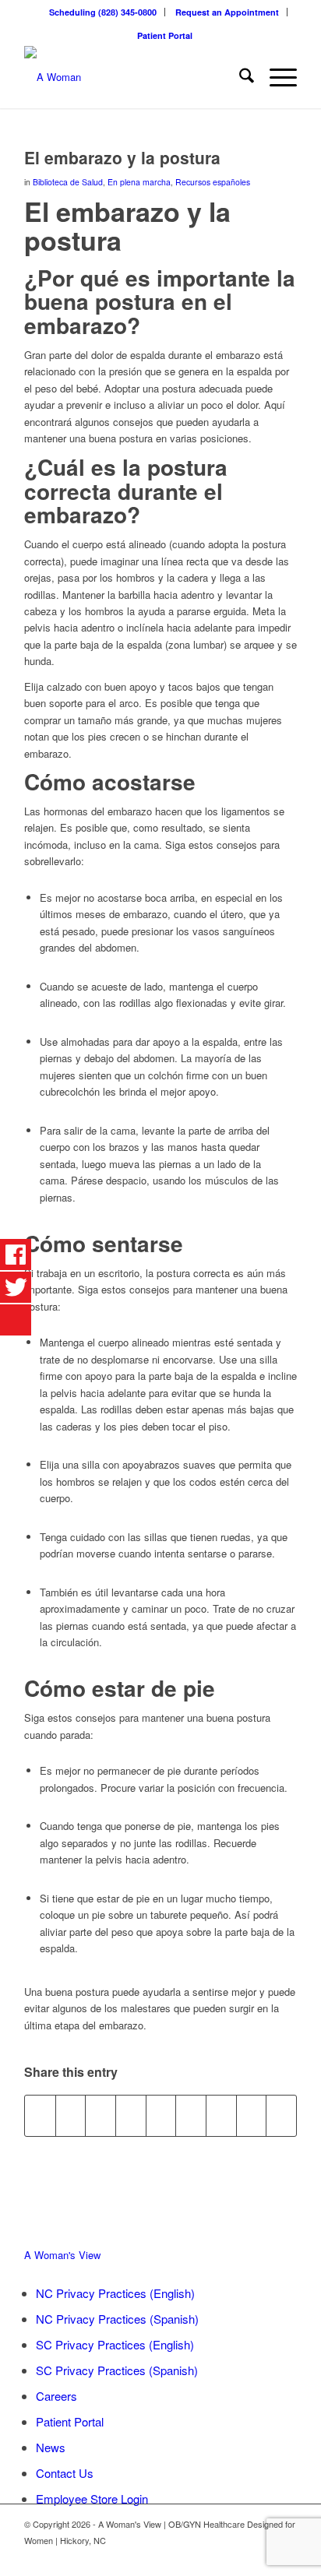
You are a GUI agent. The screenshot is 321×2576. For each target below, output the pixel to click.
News (51, 2447)
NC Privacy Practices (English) (115, 2293)
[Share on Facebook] (40, 2116)
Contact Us (65, 2473)
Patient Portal (165, 35)
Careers (56, 2396)
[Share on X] (71, 2116)
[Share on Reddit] (252, 2116)
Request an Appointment (227, 12)
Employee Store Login (92, 2499)
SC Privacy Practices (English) (115, 2344)
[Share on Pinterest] (131, 2116)
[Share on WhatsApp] (101, 2116)
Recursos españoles (213, 182)
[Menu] (275, 77)
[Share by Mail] (281, 2116)
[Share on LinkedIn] (161, 2116)
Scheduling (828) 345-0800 (103, 12)
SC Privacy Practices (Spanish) (117, 2370)
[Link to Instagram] (285, 2557)
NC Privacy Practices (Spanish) (117, 2319)
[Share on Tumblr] (191, 2116)
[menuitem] (103, 12)
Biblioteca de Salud (68, 182)
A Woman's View (62, 2255)
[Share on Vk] (221, 2116)
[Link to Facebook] (262, 2557)
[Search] (239, 77)
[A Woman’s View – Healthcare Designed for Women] (133, 77)
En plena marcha (139, 182)
